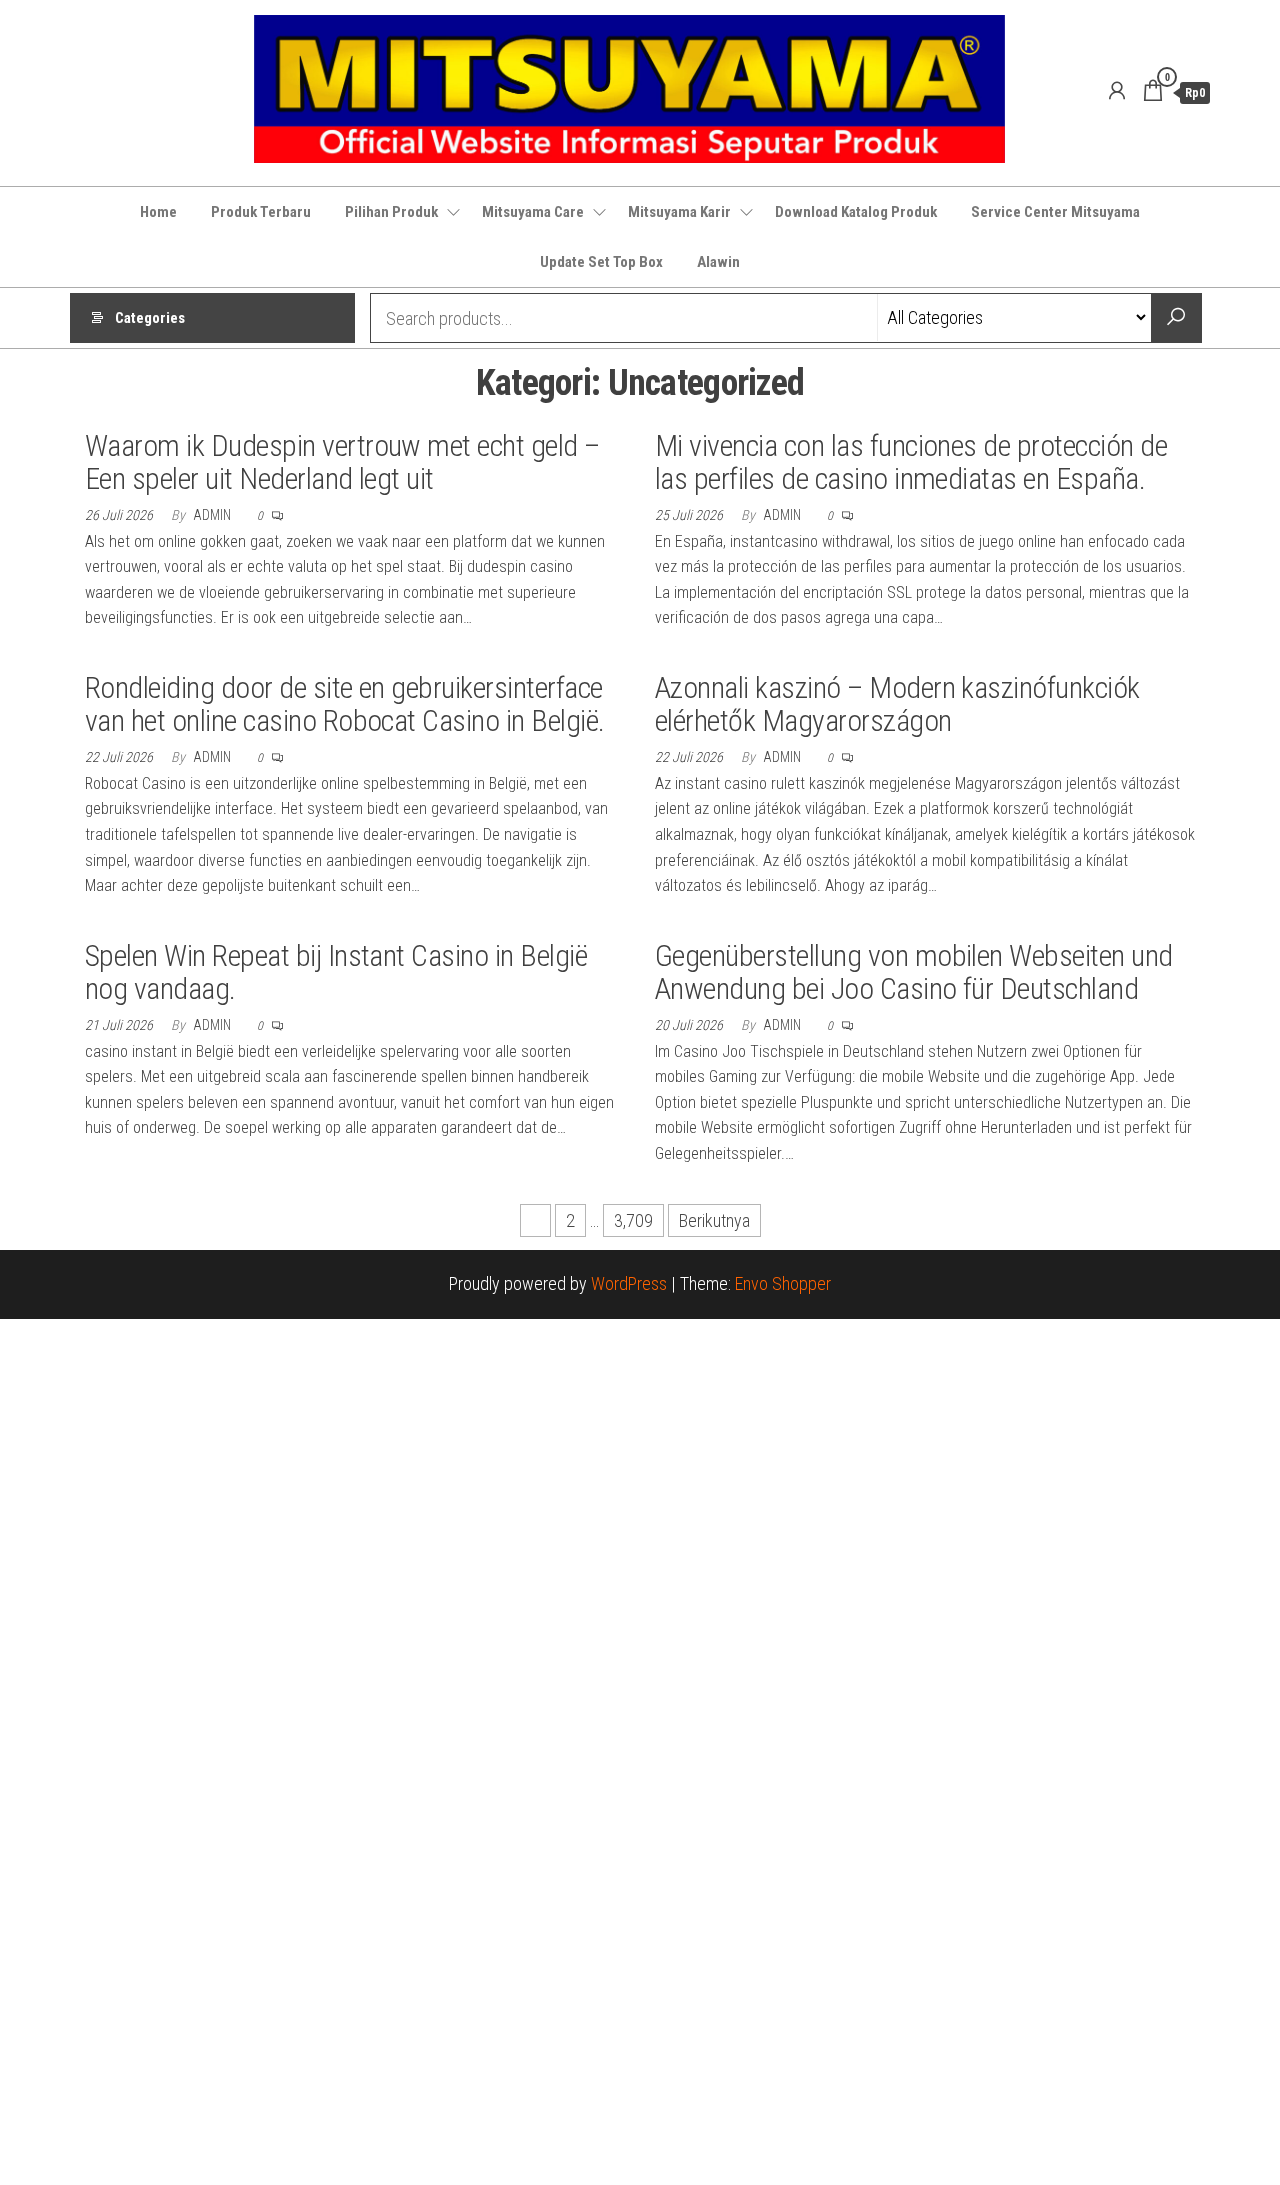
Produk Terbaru (261, 212)
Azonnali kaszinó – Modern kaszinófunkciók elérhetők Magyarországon (897, 704)
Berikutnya (714, 1220)
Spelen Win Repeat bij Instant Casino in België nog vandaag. (336, 972)
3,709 (633, 1220)
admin (213, 515)
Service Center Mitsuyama (1055, 212)
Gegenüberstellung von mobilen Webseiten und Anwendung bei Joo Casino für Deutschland (914, 972)
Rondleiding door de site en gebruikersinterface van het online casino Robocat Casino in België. (345, 704)
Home (158, 212)
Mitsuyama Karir (679, 212)
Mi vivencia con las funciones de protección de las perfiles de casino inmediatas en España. (911, 462)
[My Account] (1117, 91)
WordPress (629, 1283)
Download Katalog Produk (856, 212)
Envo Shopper (783, 1283)
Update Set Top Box (601, 262)
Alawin (718, 262)
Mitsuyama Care (533, 212)
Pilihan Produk (391, 212)
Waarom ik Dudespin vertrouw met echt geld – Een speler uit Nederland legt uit (342, 462)
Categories (150, 318)
